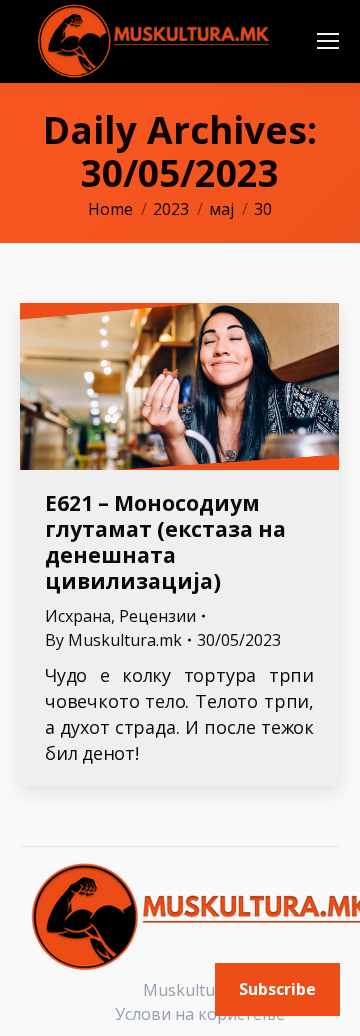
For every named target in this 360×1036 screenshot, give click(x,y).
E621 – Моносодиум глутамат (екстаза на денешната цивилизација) (165, 542)
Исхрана (78, 616)
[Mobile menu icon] (328, 41)
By (113, 640)
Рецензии (157, 616)
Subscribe (277, 989)
